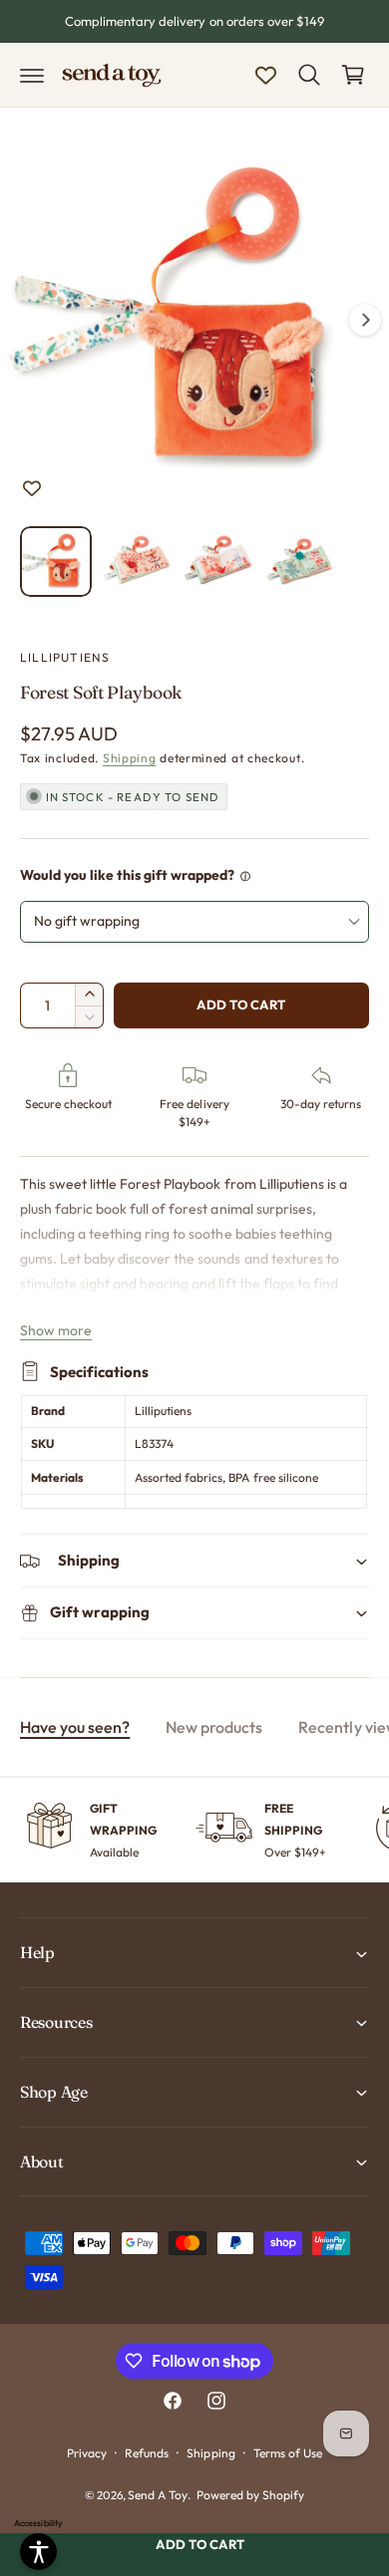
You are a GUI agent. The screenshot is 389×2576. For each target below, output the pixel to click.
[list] (194, 1830)
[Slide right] (365, 320)
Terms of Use (288, 2453)
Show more (56, 1330)
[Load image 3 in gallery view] (218, 562)
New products (214, 1727)
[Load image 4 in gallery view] (300, 562)
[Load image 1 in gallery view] (56, 562)
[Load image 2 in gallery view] (138, 562)
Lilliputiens (65, 657)
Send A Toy (158, 2495)
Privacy (87, 2453)
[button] (32, 75)
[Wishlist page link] (266, 75)
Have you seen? (75, 1727)
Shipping (130, 758)
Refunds (147, 2453)
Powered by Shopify (250, 2495)
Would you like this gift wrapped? (128, 875)
